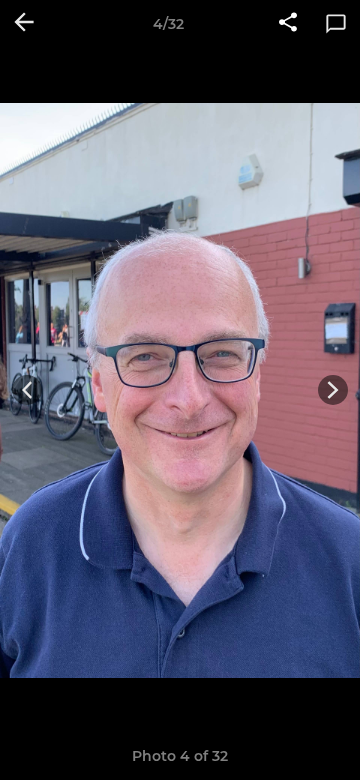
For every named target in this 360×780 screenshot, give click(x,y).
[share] (288, 24)
